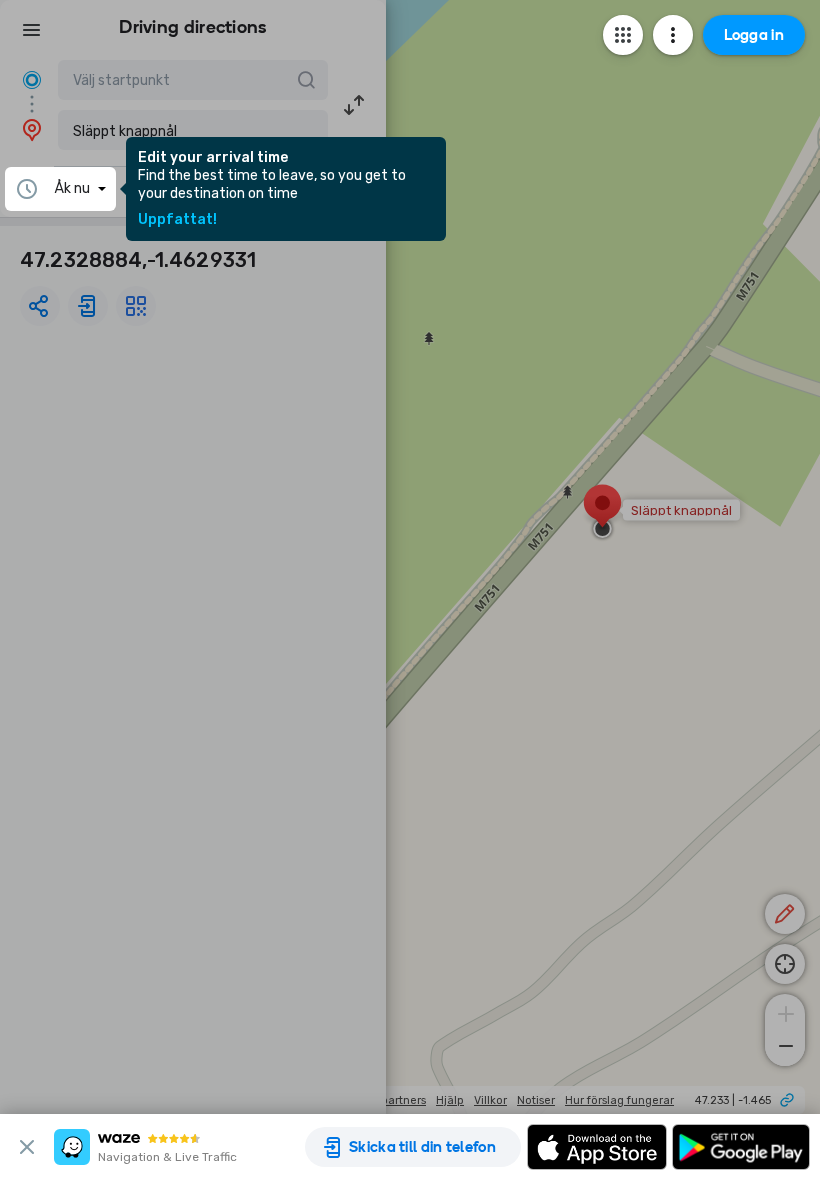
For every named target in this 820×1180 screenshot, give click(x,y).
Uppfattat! (177, 220)
